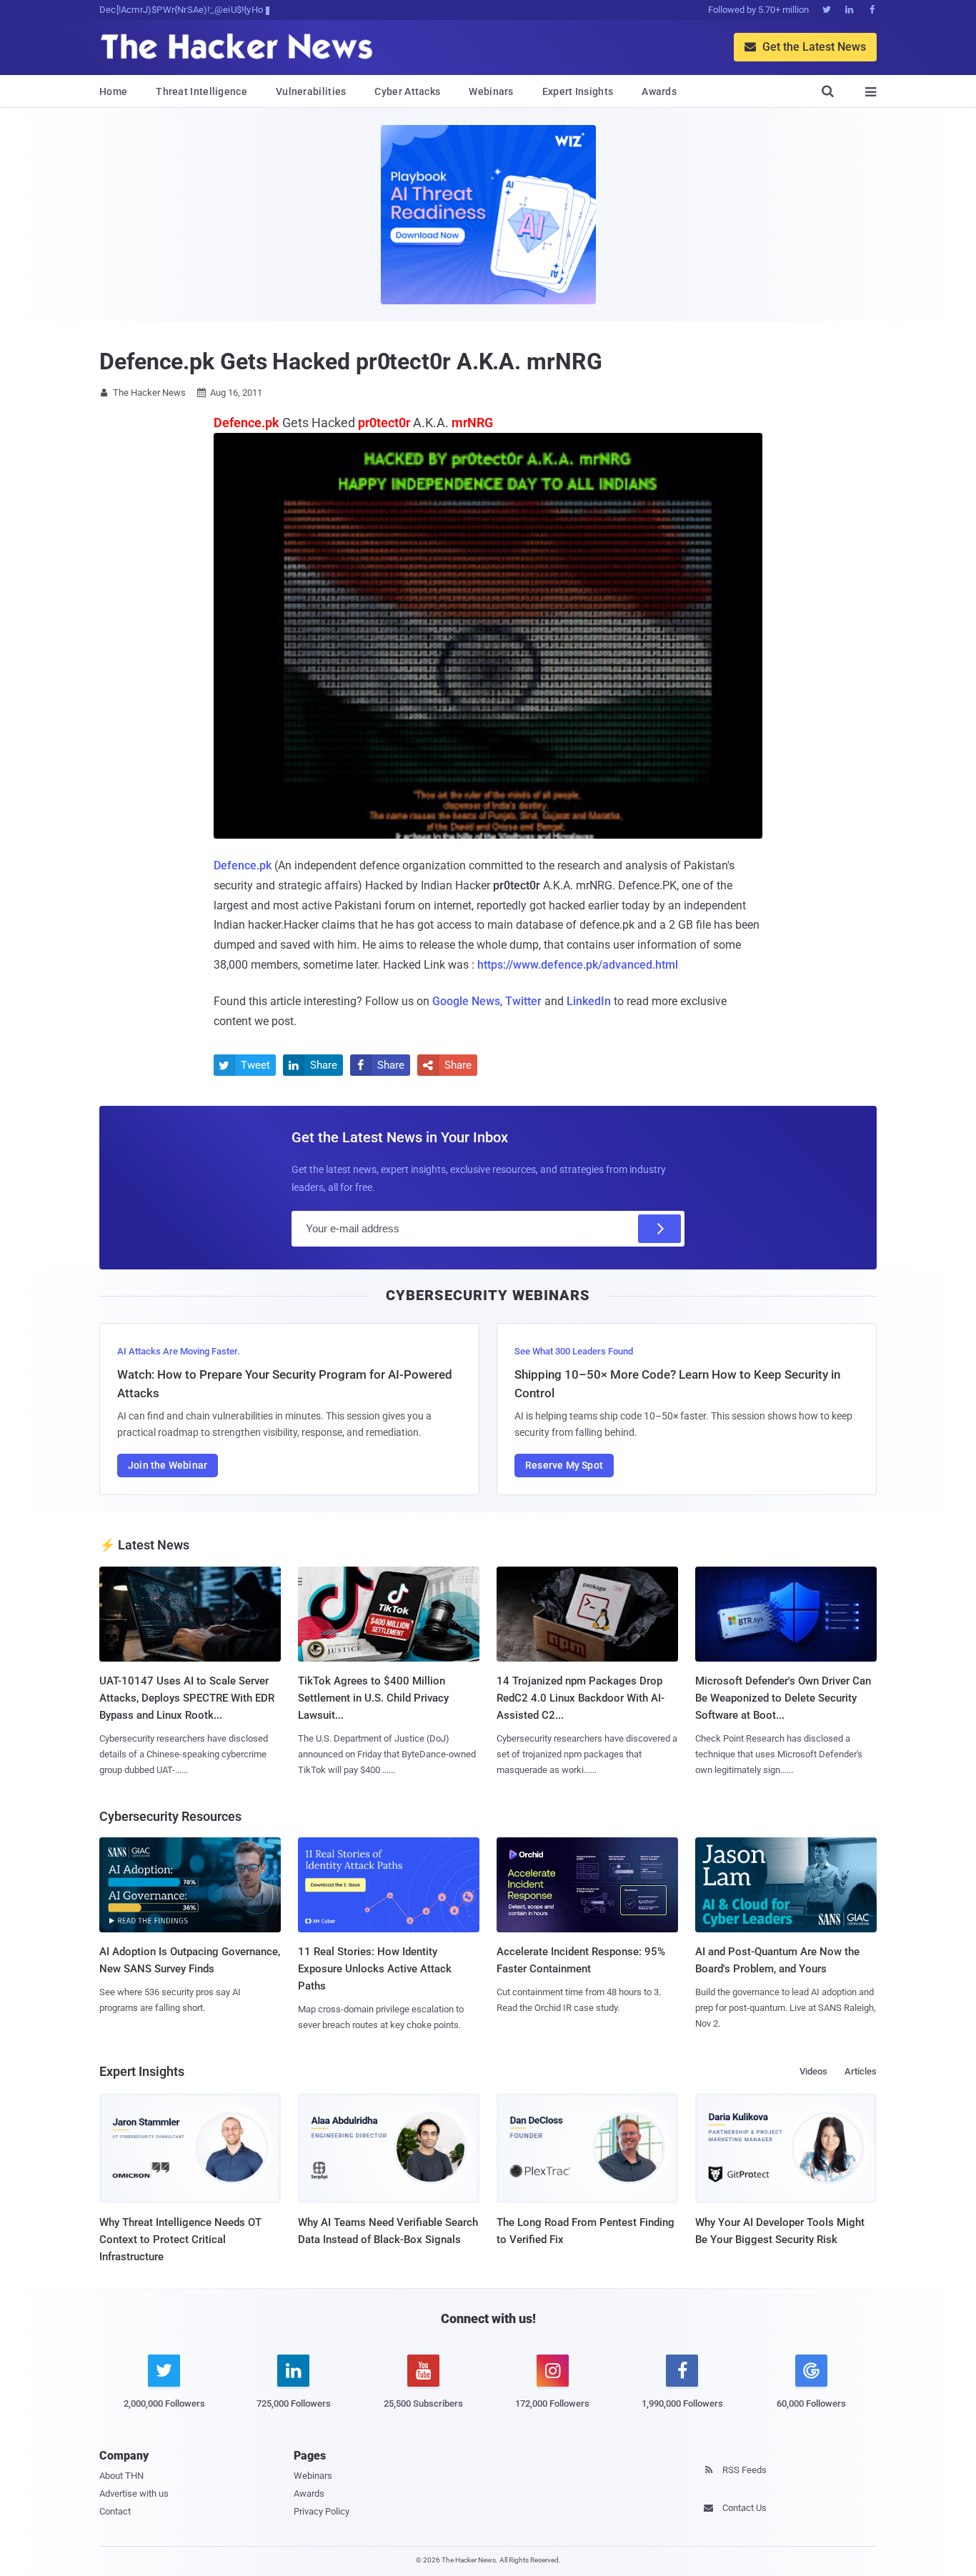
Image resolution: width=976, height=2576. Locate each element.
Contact (115, 2511)
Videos (813, 2071)
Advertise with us (134, 2493)
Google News (466, 1001)
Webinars (491, 91)
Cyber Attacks (407, 91)
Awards (659, 91)
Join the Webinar (168, 1465)
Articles (861, 2071)
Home (113, 91)
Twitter (523, 1001)
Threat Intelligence (201, 91)
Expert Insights (578, 91)
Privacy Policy (322, 2511)
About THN (121, 2476)
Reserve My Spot (564, 1465)
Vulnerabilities (311, 91)
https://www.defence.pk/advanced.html (578, 965)
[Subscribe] (659, 1229)
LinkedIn (589, 1001)
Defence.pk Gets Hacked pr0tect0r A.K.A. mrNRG (351, 361)
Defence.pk (243, 865)
